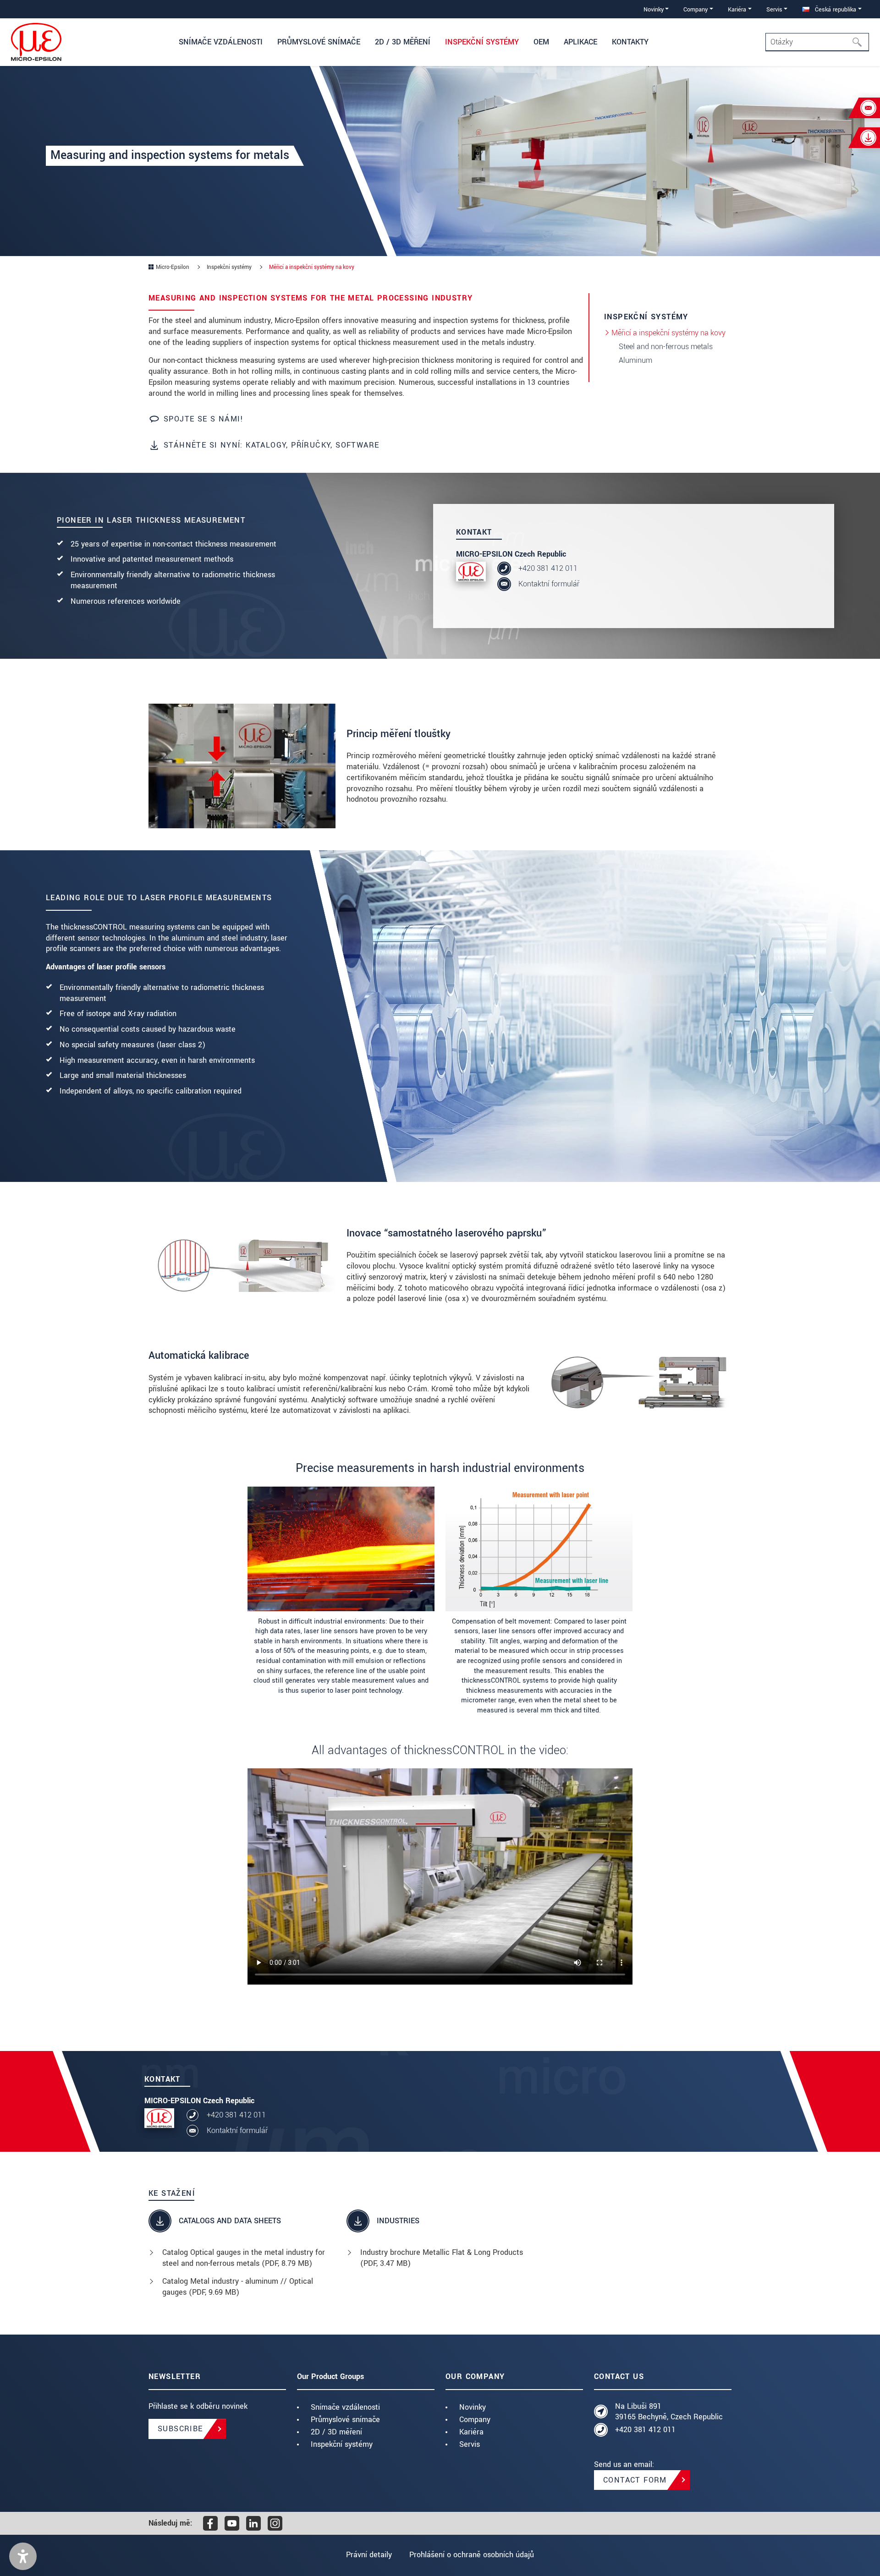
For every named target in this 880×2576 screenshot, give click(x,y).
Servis (470, 2444)
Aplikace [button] (580, 42)
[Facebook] (210, 2523)
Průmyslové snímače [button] (319, 42)
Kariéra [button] (737, 9)
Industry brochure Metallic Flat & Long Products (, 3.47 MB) (442, 2258)
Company (475, 2420)
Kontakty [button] (630, 42)
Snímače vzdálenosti (345, 2407)
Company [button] (696, 9)
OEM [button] (541, 42)
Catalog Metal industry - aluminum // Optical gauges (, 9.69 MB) (238, 2287)
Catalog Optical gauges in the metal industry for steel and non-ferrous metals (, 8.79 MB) (244, 2258)
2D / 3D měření (336, 2432)
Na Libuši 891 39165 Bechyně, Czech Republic (669, 2412)
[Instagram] (275, 2523)
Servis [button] (774, 9)
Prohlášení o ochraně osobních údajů (472, 2555)
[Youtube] (232, 2523)
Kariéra (471, 2432)
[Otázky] (860, 42)
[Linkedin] (253, 2523)
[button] (23, 2556)
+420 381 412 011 (548, 568)
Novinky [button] (654, 9)
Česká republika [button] (835, 9)
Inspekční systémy (342, 2444)
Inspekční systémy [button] (482, 42)
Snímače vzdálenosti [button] (221, 42)
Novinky (473, 2407)
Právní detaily (369, 2555)
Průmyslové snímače (345, 2420)
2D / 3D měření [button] (403, 42)
